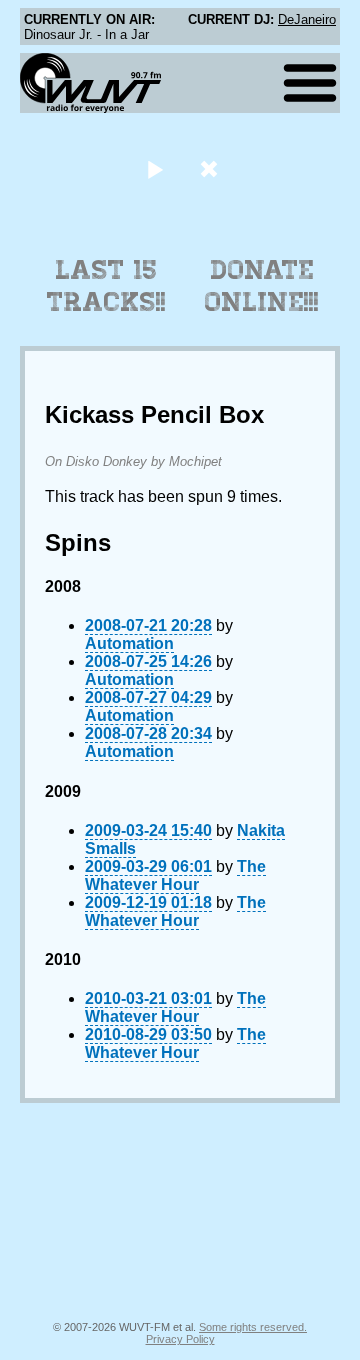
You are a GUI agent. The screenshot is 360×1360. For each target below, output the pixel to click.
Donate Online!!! (262, 286)
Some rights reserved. (253, 1327)
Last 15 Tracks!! (106, 286)
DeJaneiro (307, 19)
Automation (129, 643)
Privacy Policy (180, 1339)
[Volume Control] (211, 168)
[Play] (154, 168)
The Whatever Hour (175, 875)
